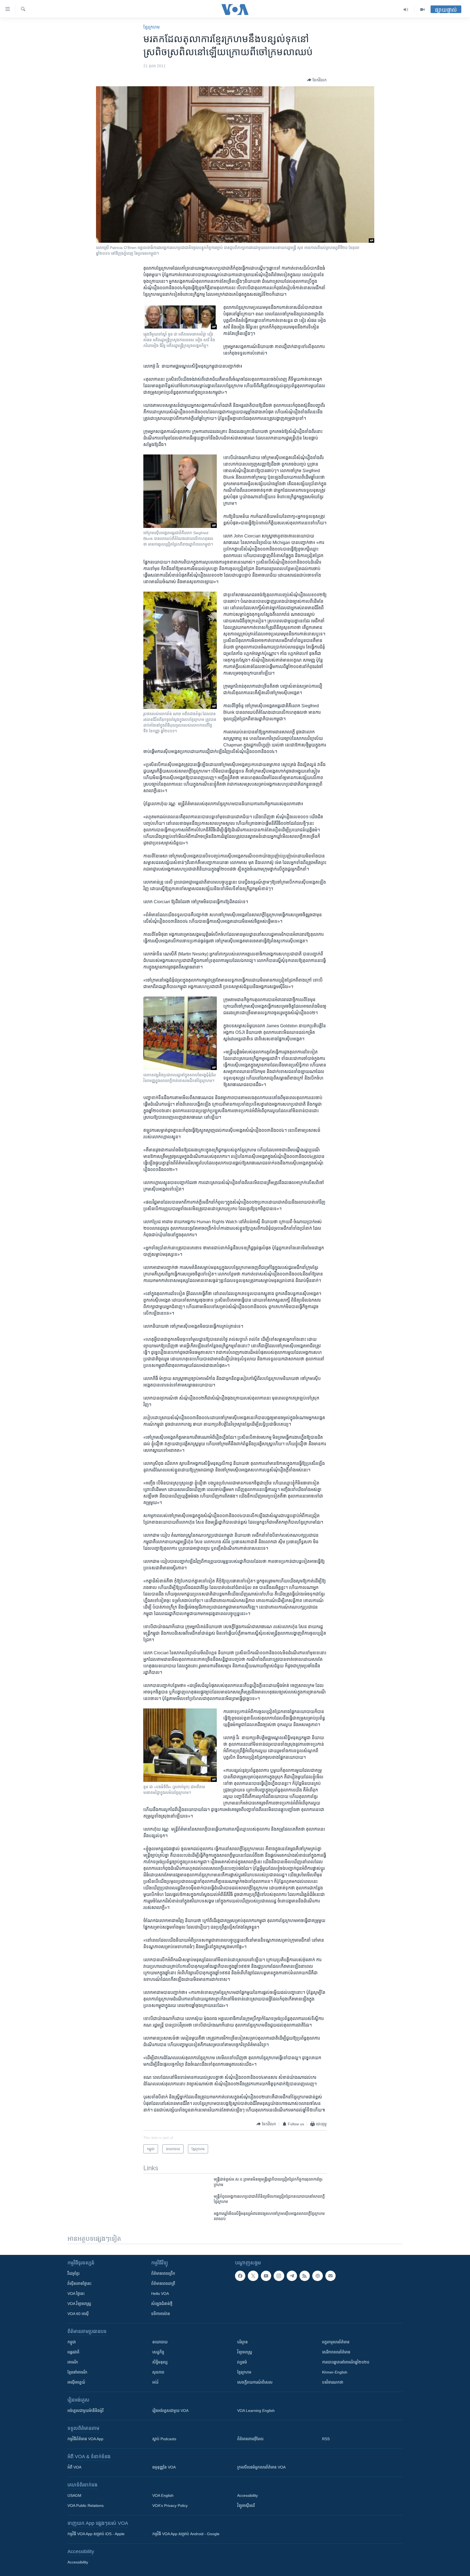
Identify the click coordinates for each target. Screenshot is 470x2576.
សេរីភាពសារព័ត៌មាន (336, 2352)
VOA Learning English (256, 2411)
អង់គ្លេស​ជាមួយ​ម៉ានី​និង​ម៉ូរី (85, 2411)
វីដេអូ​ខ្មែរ (73, 2273)
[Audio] (406, 10)
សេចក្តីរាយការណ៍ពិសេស (255, 2382)
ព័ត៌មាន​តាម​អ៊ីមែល (250, 2439)
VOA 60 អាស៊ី (78, 2314)
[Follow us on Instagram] (279, 2276)
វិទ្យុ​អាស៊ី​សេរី (246, 2506)
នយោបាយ (160, 2342)
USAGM (74, 2495)
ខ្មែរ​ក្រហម (151, 27)
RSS (326, 2439)
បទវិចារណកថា (333, 2382)
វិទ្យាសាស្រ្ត (245, 2352)
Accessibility (248, 2495)
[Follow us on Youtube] (266, 2276)
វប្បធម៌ (242, 2362)
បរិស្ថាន (242, 2342)
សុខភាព (158, 2372)
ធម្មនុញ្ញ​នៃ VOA (164, 2467)
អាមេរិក (73, 2362)
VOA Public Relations (86, 2506)
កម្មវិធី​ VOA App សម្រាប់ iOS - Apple (96, 2534)
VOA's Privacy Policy (170, 2506)
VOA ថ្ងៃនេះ (76, 2294)
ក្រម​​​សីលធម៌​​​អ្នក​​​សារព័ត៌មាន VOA (261, 2467)
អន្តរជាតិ (73, 2352)
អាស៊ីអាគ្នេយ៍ (76, 2382)
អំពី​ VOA (74, 2467)
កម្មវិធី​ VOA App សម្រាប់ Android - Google (186, 2534)
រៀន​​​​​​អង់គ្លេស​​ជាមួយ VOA (170, 2411)
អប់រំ (155, 2382)
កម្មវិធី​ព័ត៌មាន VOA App (85, 2439)
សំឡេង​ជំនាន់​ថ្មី (162, 2304)
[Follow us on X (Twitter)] (253, 2276)
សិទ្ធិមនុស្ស (160, 2362)
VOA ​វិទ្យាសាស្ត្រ (79, 2304)
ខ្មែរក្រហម (244, 2372)
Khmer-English (335, 2372)
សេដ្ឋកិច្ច (158, 2352)
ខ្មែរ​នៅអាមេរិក (77, 2372)
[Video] (422, 10)
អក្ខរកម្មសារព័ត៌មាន (336, 2342)
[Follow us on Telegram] (292, 2276)
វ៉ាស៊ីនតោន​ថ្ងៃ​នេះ (79, 2283)
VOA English (163, 2495)
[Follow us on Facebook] (240, 2276)
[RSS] (305, 2276)
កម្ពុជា (72, 2342)
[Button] (317, 80)
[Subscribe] (330, 2276)
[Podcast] (317, 2276)
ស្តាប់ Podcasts (164, 2439)
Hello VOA (160, 2294)
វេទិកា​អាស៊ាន (161, 2314)
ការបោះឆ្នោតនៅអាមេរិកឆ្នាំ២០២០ (346, 2362)
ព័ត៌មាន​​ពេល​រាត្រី (163, 2283)
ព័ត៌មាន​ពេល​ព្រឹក (163, 2273)
